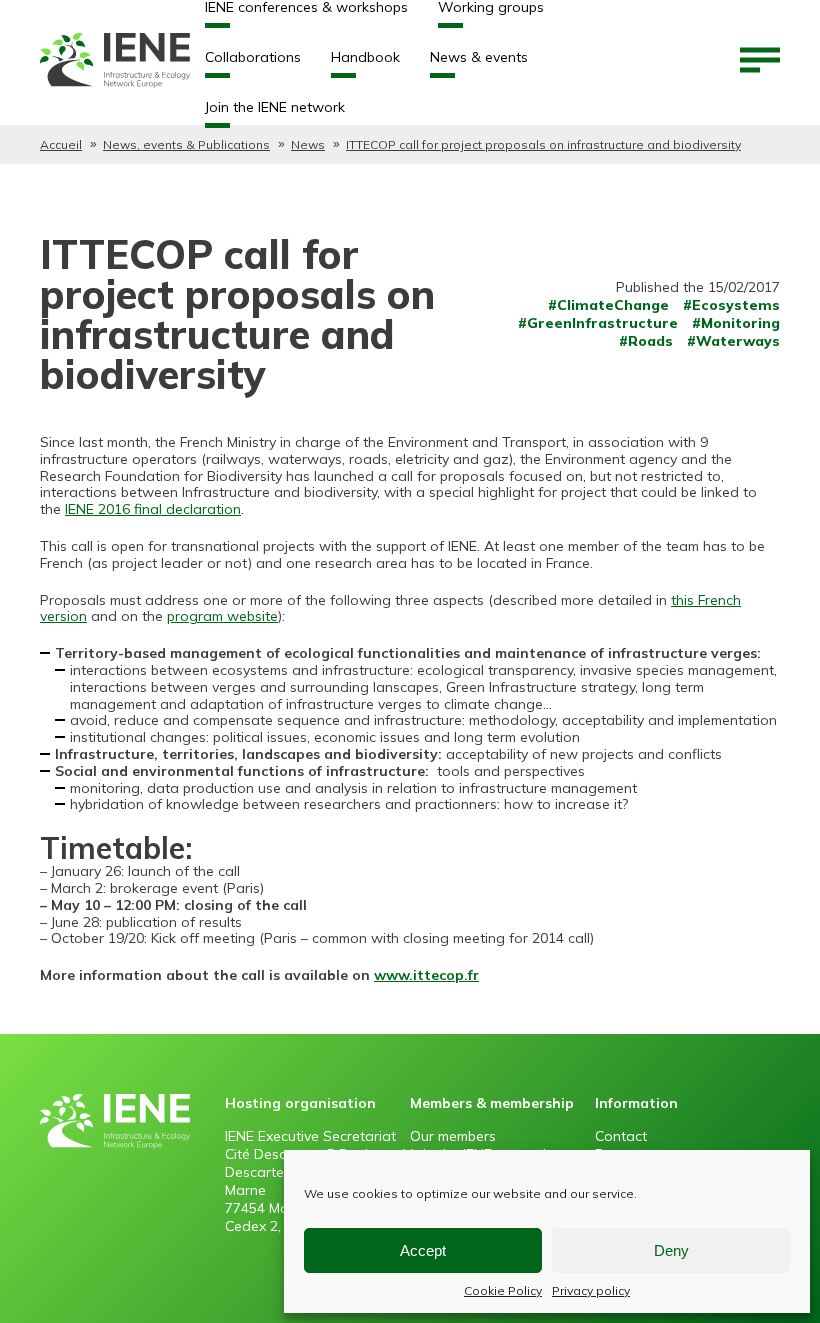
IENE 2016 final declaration (153, 509)
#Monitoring (736, 323)
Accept (423, 1250)
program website (222, 616)
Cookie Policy (503, 1290)
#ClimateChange (608, 305)
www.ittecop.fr (426, 975)
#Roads (646, 341)
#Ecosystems (731, 305)
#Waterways (733, 341)
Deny (671, 1250)
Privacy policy (591, 1290)
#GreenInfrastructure (598, 323)
